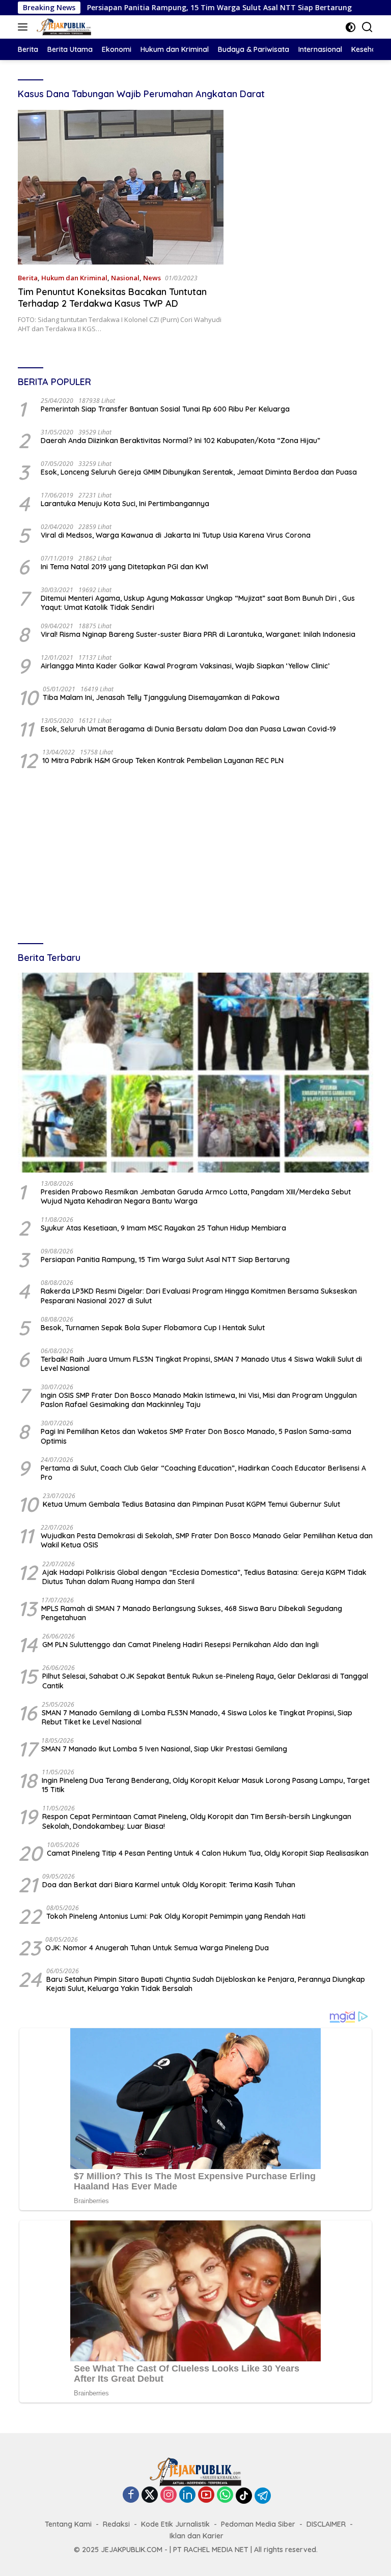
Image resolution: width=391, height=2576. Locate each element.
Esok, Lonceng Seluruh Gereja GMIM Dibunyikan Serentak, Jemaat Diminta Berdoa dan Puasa (199, 472)
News (152, 278)
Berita (28, 278)
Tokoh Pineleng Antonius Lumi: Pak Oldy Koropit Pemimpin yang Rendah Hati (176, 1916)
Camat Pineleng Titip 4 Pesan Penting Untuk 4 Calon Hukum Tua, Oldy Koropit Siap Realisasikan (208, 1853)
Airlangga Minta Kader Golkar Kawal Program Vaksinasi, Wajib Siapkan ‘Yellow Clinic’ (185, 666)
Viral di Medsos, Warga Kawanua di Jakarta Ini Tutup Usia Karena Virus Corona (176, 535)
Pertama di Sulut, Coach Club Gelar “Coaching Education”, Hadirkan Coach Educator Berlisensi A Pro (203, 1473)
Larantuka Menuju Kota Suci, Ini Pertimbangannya (125, 504)
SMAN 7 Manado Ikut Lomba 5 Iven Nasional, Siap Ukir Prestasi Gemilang (164, 1749)
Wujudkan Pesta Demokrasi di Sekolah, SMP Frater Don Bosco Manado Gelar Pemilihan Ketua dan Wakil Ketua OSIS (207, 1540)
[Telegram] (263, 2496)
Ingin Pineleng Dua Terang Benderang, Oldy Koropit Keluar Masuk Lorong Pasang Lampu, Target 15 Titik (206, 1785)
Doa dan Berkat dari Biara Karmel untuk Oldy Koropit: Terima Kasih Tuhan (169, 1885)
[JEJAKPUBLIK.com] (63, 27)
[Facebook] (131, 2495)
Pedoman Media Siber (258, 2524)
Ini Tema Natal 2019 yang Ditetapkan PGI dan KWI (124, 567)
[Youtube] (206, 2495)
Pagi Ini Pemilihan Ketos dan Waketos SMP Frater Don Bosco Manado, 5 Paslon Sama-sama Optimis (196, 1436)
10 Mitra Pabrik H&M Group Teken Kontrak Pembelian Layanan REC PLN (163, 760)
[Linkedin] (187, 2495)
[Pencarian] (367, 27)
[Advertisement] (195, 858)
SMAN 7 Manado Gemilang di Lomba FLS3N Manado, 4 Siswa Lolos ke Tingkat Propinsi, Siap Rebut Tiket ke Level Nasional (197, 1717)
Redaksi (116, 2524)
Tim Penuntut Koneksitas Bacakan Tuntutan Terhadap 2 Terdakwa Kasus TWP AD (112, 298)
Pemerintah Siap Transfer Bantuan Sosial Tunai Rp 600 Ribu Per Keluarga (165, 409)
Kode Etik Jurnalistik (175, 2524)
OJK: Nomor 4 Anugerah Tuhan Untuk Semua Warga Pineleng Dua (157, 1948)
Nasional (125, 278)
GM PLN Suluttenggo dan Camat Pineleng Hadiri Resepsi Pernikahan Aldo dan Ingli (180, 1645)
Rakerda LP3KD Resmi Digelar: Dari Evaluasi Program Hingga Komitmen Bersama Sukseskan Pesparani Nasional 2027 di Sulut (199, 1296)
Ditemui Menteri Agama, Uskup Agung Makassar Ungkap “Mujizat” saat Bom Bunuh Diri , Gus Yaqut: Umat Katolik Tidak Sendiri (198, 603)
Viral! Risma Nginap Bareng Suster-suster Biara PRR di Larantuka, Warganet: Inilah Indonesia (198, 634)
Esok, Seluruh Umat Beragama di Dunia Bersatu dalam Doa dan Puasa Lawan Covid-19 (188, 729)
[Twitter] (150, 2495)
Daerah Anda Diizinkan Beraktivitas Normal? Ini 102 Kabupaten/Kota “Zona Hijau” (180, 441)
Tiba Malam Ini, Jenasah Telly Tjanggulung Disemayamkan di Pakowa (161, 697)
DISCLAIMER (326, 2524)
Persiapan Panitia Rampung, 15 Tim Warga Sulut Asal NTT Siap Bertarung (149, 8)
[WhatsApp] (225, 2495)
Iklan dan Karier (197, 2536)
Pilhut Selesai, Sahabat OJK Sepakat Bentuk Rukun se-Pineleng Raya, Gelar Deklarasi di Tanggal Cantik (205, 1681)
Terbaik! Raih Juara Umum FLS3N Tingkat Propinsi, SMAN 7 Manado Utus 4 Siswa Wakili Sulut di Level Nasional (201, 1364)
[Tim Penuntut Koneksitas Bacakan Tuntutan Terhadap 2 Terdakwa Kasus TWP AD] (121, 187)
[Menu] (25, 27)
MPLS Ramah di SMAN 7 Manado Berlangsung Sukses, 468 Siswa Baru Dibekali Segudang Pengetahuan (192, 1613)
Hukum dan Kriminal (74, 278)
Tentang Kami (68, 2524)
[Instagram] (169, 2495)
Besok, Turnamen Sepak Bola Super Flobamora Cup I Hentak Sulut (153, 1328)
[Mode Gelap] (351, 27)
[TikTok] (244, 2496)
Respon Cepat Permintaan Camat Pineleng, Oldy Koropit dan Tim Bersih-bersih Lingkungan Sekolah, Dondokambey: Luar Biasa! (197, 1821)
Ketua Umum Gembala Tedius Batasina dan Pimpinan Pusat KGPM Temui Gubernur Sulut (191, 1504)
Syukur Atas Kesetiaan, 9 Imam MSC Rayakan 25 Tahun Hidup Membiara (163, 1228)
